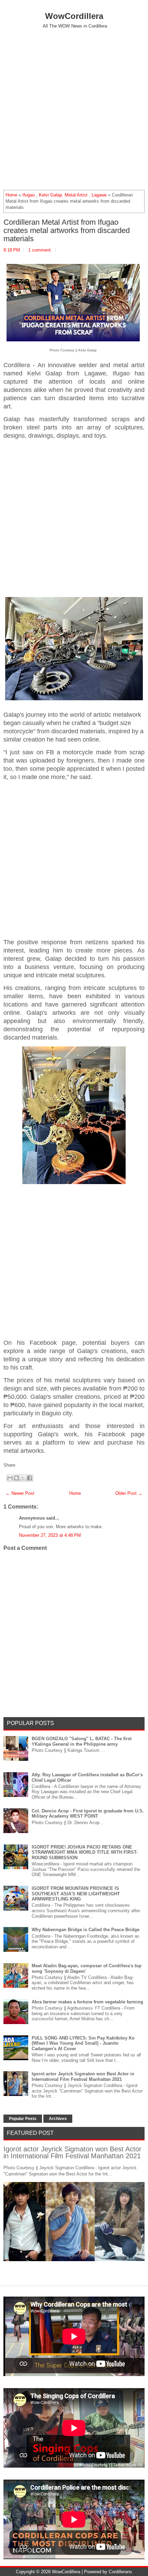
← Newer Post (20, 1493)
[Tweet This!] (22, 1465)
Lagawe (99, 195)
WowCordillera (74, 16)
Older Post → (129, 1493)
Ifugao (29, 195)
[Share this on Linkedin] (32, 1465)
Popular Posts (23, 2119)
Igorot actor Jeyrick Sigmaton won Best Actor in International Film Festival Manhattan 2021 (83, 2077)
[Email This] (10, 1478)
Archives (58, 2119)
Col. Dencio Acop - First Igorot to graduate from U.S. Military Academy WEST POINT (88, 1814)
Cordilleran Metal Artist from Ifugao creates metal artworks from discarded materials (67, 231)
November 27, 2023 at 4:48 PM (50, 1535)
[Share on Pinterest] (29, 1465)
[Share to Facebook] (30, 1478)
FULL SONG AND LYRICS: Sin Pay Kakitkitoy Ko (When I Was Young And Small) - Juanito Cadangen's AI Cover (83, 2043)
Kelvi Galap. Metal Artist (63, 195)
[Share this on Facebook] (18, 1465)
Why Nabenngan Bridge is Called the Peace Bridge (86, 1930)
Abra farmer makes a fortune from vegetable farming (87, 2002)
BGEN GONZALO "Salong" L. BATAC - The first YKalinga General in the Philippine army (82, 1741)
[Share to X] (23, 1478)
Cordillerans (120, 2572)
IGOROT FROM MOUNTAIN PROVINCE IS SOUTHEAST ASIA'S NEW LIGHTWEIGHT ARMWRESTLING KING (76, 1894)
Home (11, 195)
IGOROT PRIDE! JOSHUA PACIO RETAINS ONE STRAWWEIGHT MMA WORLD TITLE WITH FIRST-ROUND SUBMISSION (85, 1852)
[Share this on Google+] (25, 1465)
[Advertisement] (74, 109)
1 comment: (40, 250)
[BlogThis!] (17, 1478)
